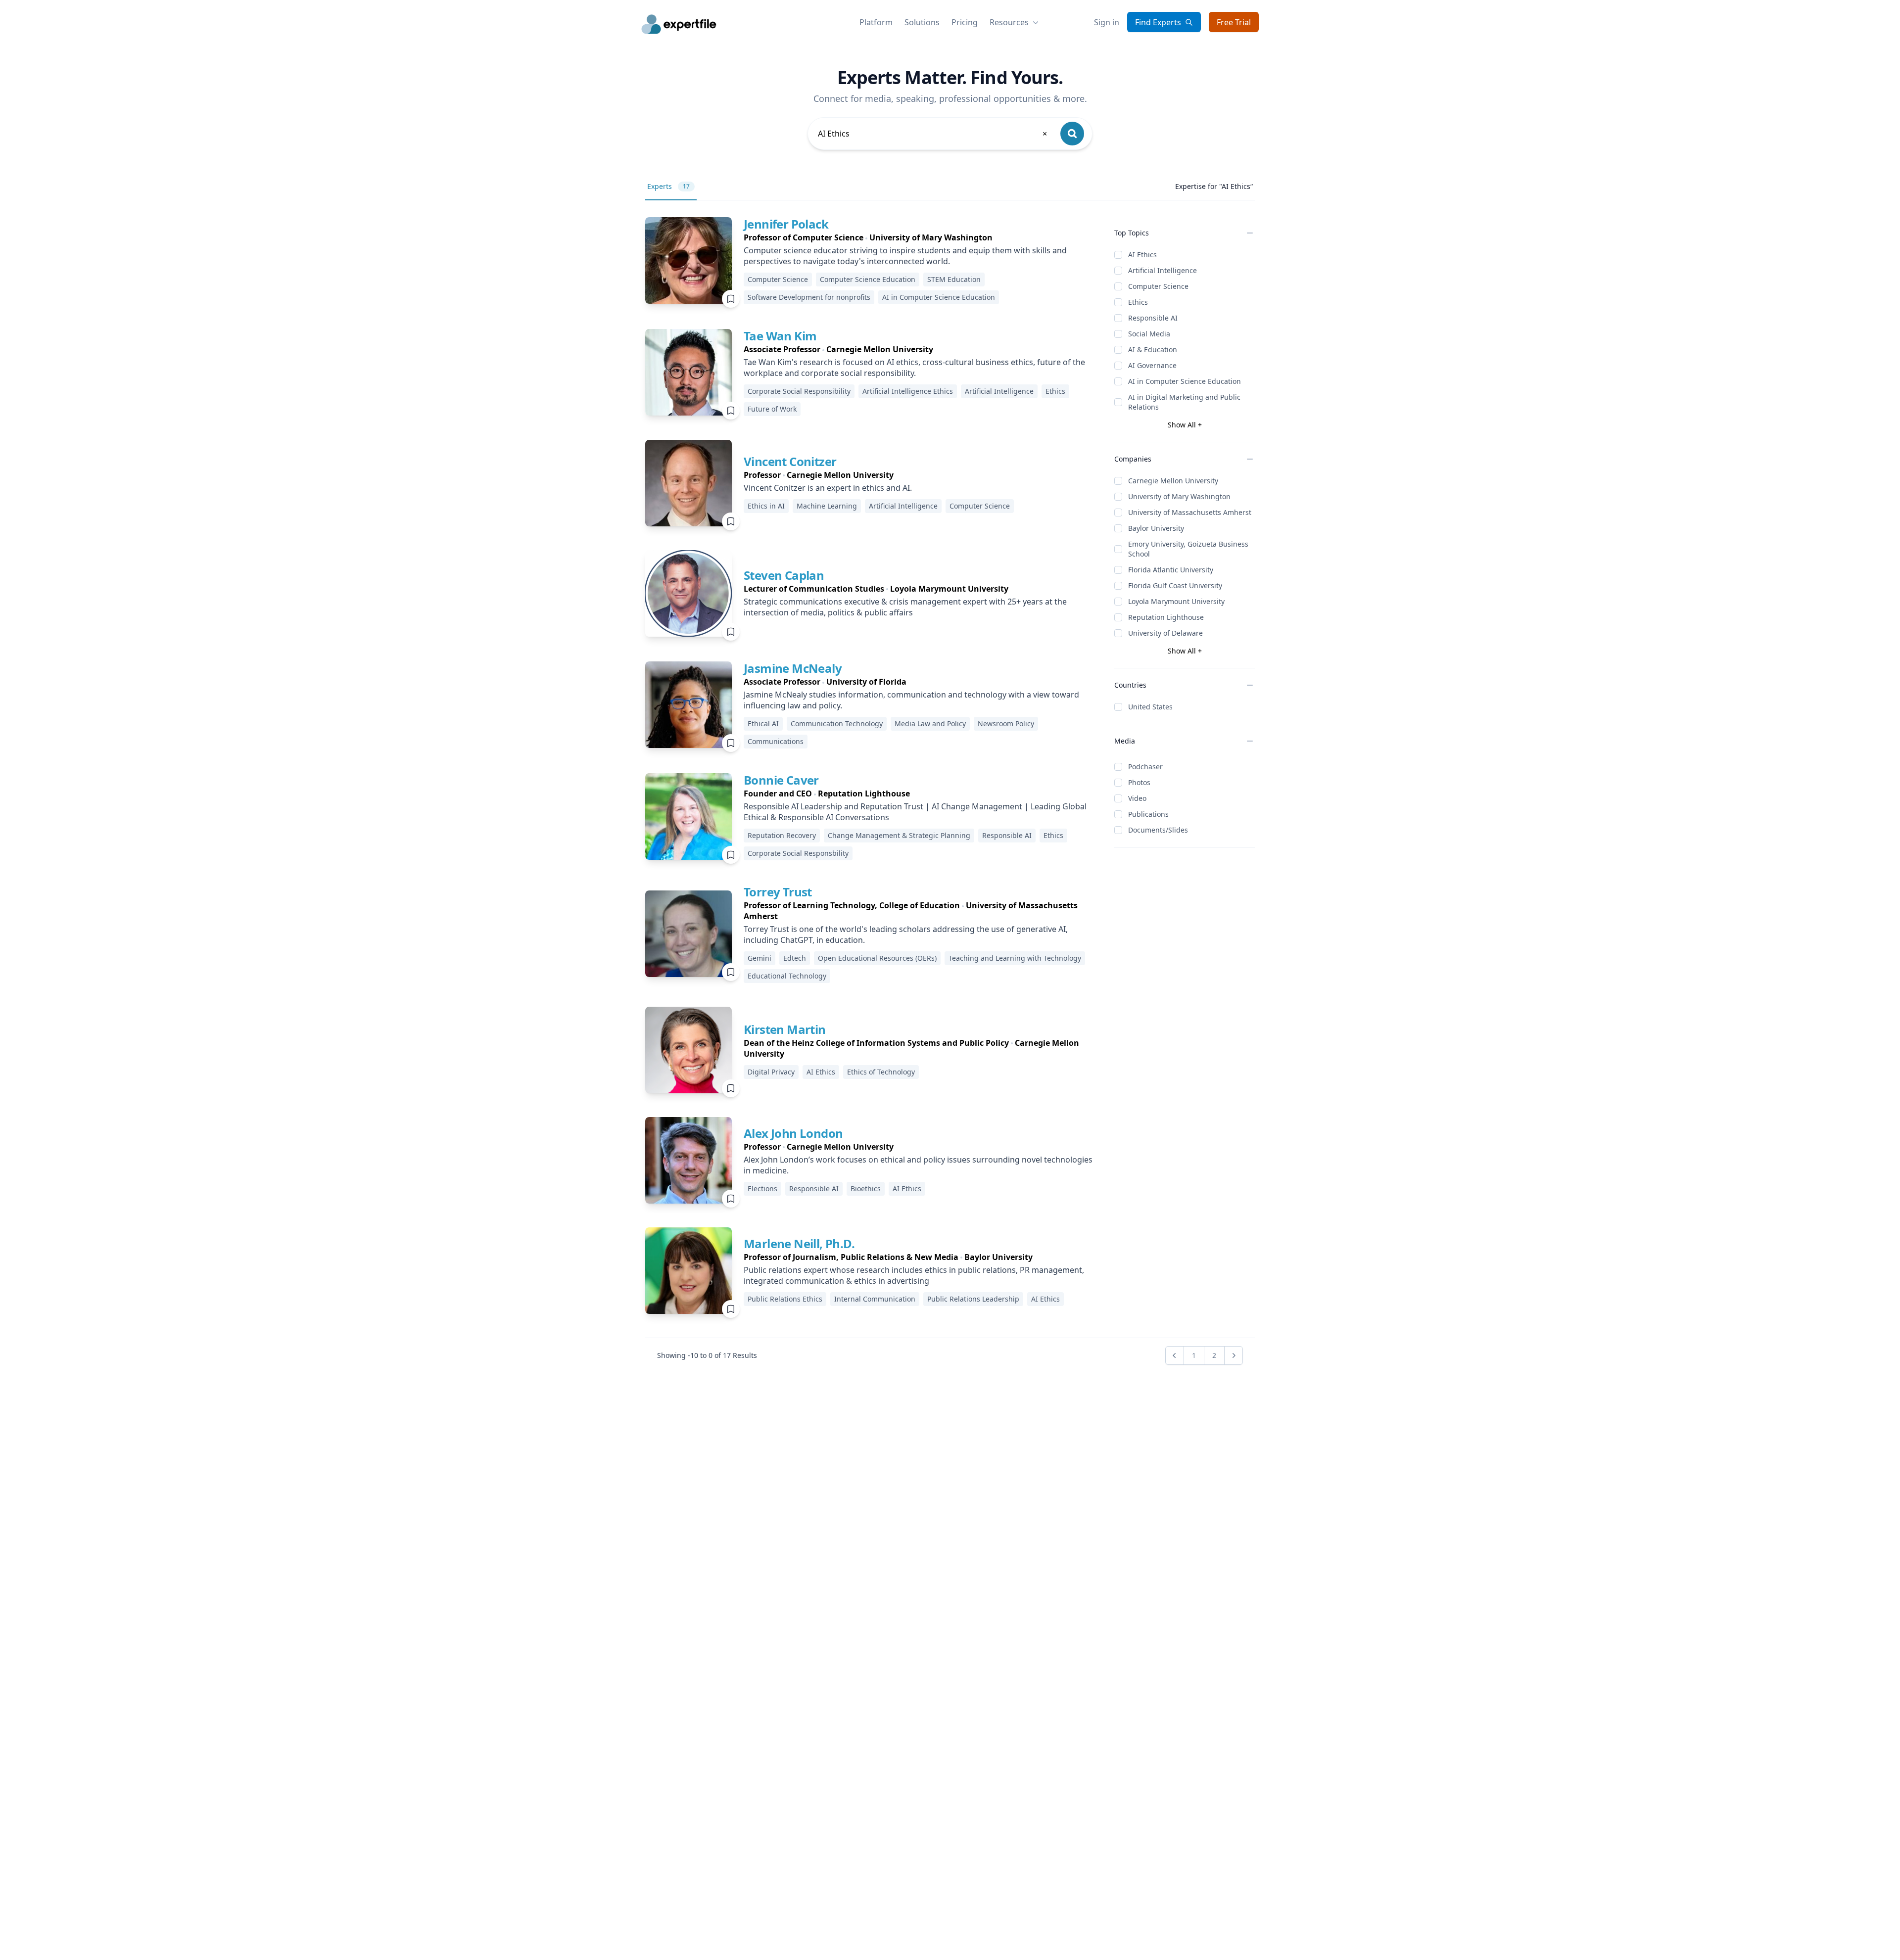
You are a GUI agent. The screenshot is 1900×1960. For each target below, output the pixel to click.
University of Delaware (1165, 633)
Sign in (1107, 22)
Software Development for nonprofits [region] (809, 297)
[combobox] (933, 134)
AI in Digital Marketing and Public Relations (1184, 402)
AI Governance (1152, 365)
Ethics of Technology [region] (881, 1072)
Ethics (1138, 302)
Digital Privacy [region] (771, 1072)
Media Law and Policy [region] (930, 723)
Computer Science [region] (778, 279)
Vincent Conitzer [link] (790, 461)
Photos (1139, 782)
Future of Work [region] (772, 409)
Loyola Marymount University (1176, 601)
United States (1150, 707)
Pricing (965, 22)
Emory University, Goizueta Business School (1188, 549)
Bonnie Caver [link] (781, 780)
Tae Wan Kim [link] (780, 336)
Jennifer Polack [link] (786, 224)
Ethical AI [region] (763, 723)
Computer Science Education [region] (868, 279)
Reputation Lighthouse (1166, 617)
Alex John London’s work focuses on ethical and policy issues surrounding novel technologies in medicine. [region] (918, 1165)
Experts (668, 186)
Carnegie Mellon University (1173, 481)
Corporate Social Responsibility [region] (799, 391)
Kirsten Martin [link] (785, 1029)
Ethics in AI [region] (766, 506)
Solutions (922, 22)
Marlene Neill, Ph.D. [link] (799, 1243)
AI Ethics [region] (821, 1072)
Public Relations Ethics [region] (785, 1299)
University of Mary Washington (1179, 496)
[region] (921, 237)
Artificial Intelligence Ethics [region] (908, 391)
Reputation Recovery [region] (782, 835)
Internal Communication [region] (875, 1299)
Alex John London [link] (793, 1133)
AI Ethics (1142, 255)
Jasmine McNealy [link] (793, 668)
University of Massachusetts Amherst (1190, 512)
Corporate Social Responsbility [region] (798, 853)
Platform (876, 22)
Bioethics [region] (866, 1189)
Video (1137, 798)
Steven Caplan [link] (784, 575)
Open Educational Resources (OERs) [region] (877, 958)
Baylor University (1156, 528)
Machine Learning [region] (827, 506)
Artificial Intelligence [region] (999, 391)
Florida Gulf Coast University (1175, 585)
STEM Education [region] (954, 279)
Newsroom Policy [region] (1006, 723)
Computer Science (1158, 286)
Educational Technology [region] (787, 976)
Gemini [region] (760, 958)
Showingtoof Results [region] (707, 1355)
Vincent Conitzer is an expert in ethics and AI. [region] (828, 488)
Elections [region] (762, 1189)
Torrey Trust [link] (778, 892)
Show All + (1185, 425)
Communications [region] (776, 741)
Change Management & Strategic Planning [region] (899, 835)
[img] (689, 260)
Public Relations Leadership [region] (973, 1299)
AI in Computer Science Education (1185, 381)
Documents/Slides (1158, 830)
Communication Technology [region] (837, 723)
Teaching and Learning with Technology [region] (1015, 958)
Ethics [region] (1055, 391)
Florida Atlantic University (1171, 570)
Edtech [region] (795, 958)
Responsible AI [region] (1007, 835)
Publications (1148, 814)
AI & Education (1153, 350)
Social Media (1149, 334)
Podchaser (1145, 767)
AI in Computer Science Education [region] (939, 297)
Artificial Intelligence (1163, 270)
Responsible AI (1153, 318)
